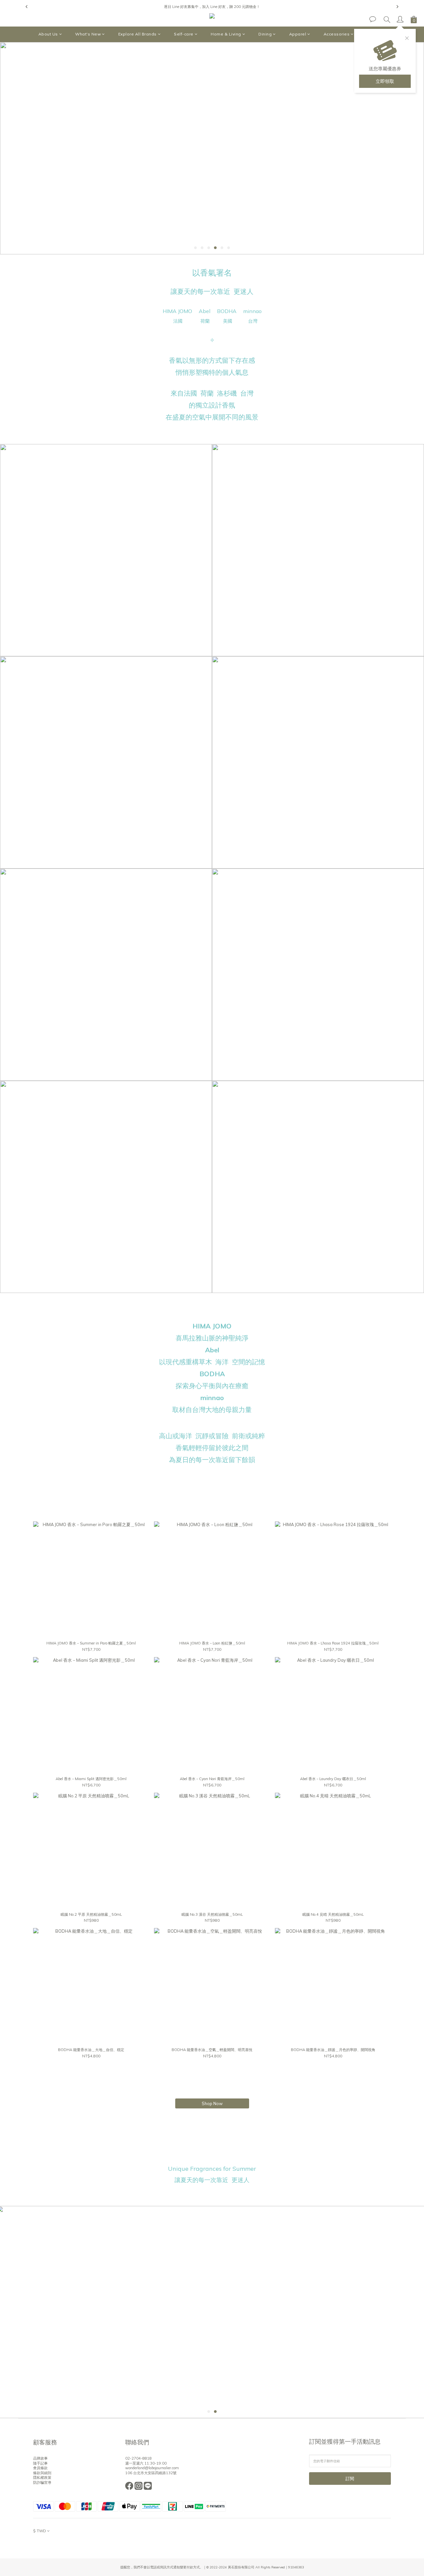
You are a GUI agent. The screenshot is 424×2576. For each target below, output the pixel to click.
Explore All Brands (137, 34)
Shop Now (212, 2103)
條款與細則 (42, 2473)
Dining (265, 34)
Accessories (337, 34)
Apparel (298, 34)
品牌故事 (40, 2458)
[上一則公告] (26, 7)
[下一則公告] (397, 7)
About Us (48, 34)
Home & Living (226, 34)
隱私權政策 (42, 2478)
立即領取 (385, 81)
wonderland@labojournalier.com (152, 2468)
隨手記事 (40, 2463)
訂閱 (350, 2479)
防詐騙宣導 (42, 2482)
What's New (88, 34)
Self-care (184, 34)
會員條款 (40, 2468)
